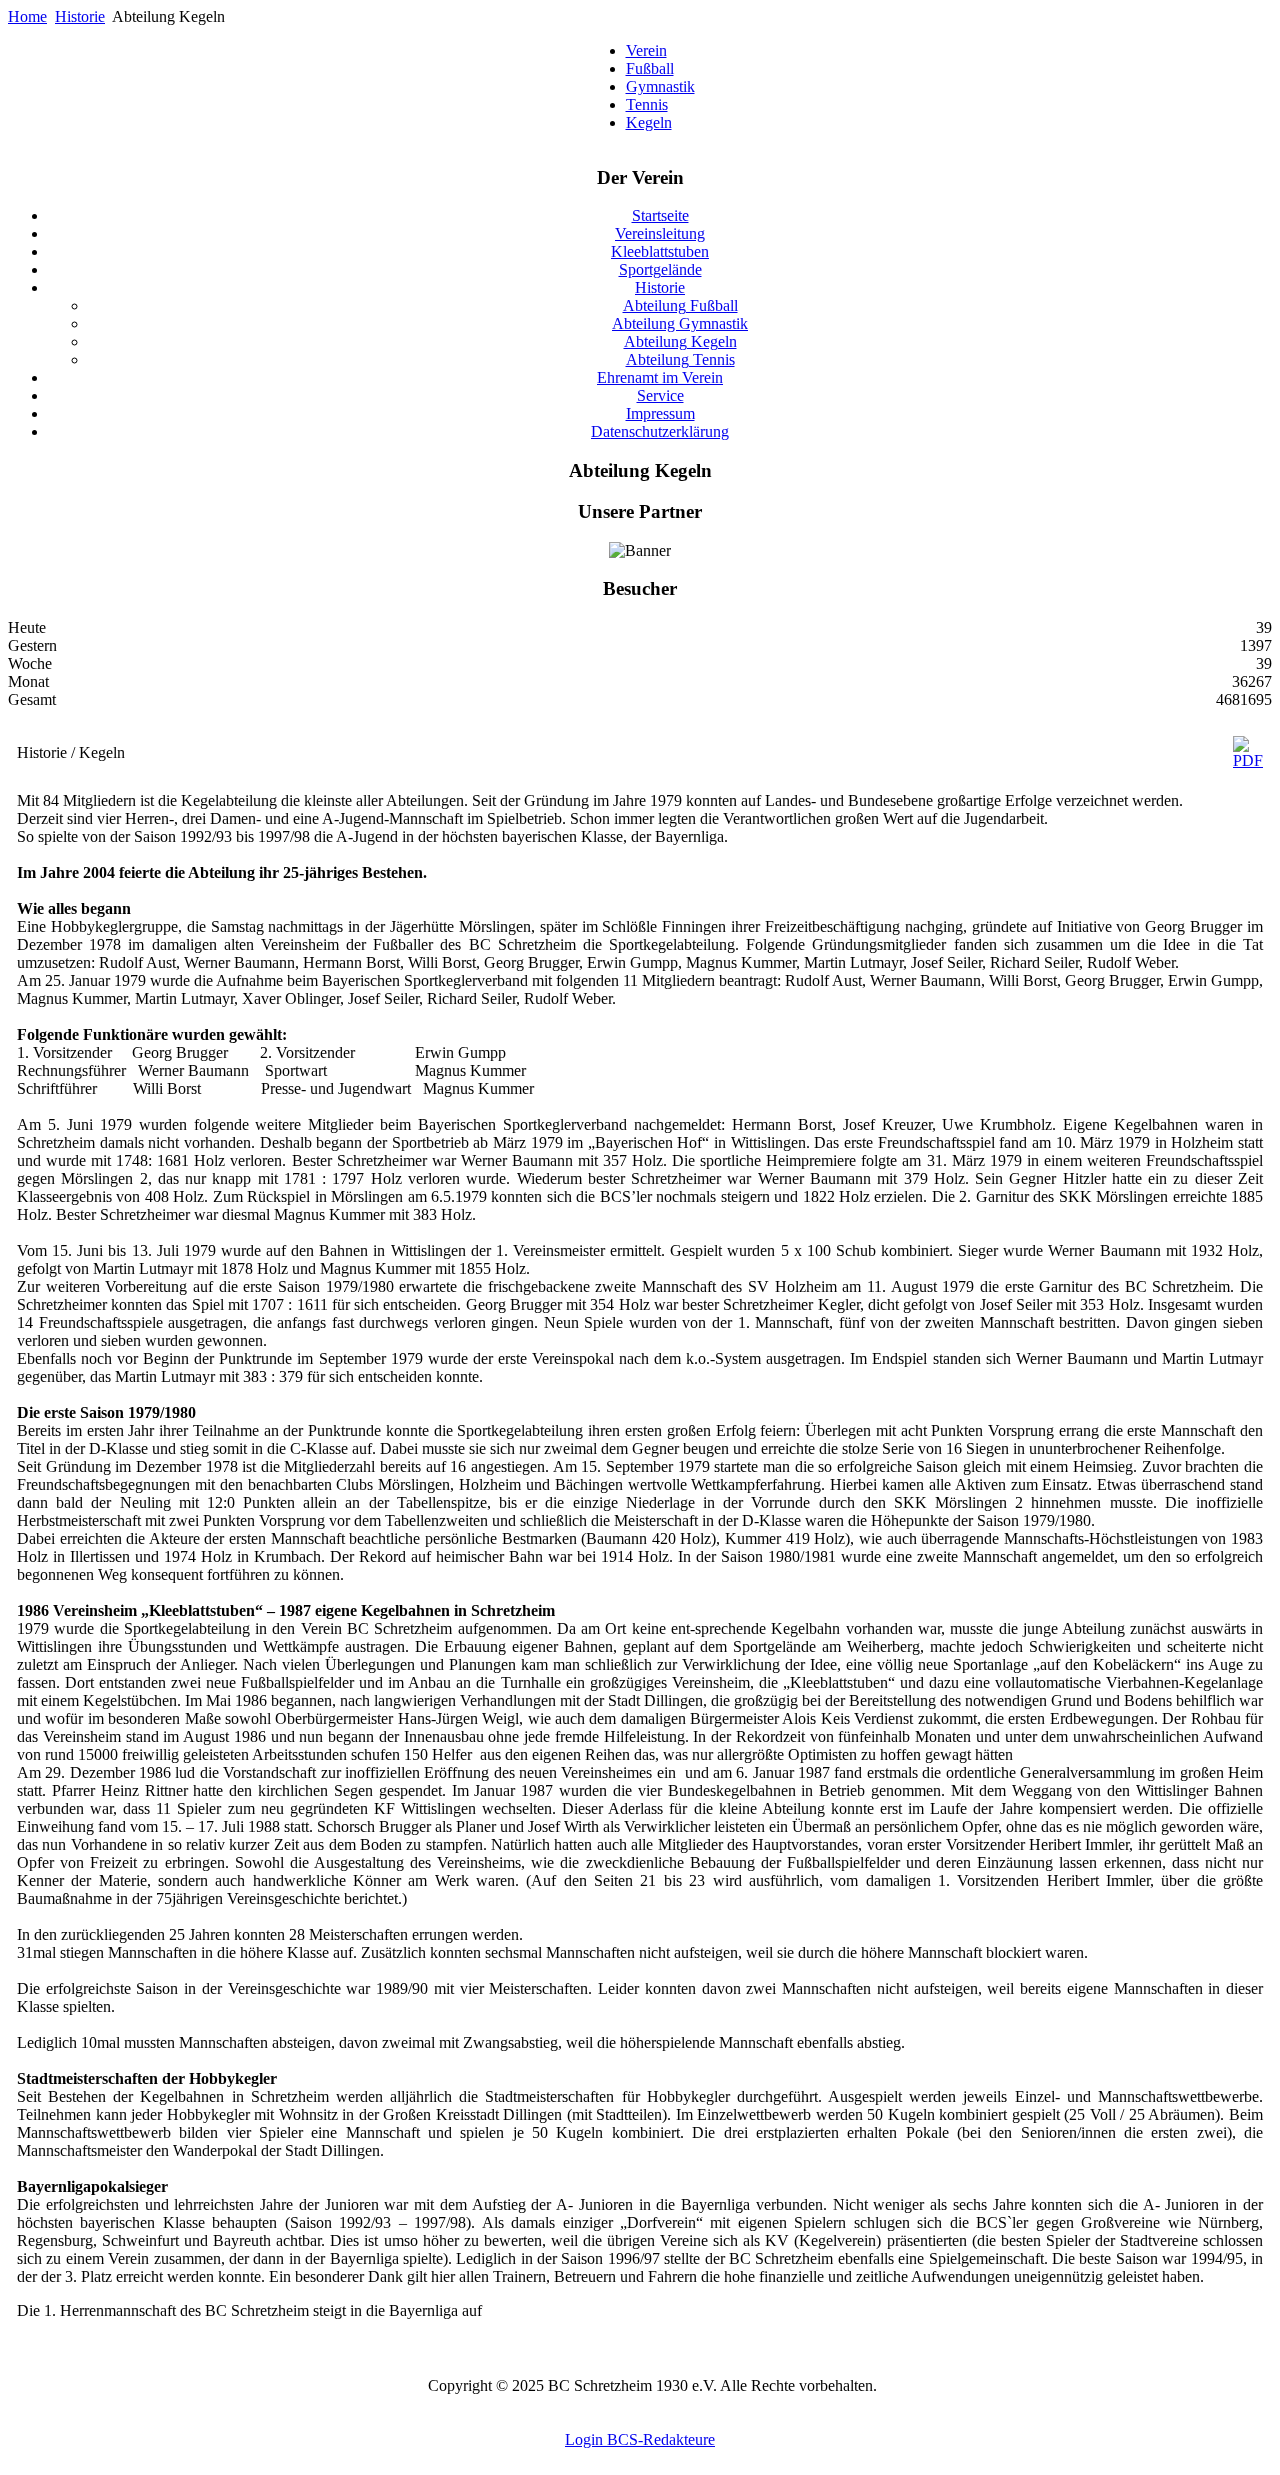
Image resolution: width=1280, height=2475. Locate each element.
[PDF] (1248, 760)
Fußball (650, 68)
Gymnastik (660, 86)
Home (27, 16)
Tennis (647, 104)
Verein (646, 50)
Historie (80, 16)
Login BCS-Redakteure (640, 2439)
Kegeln (649, 122)
